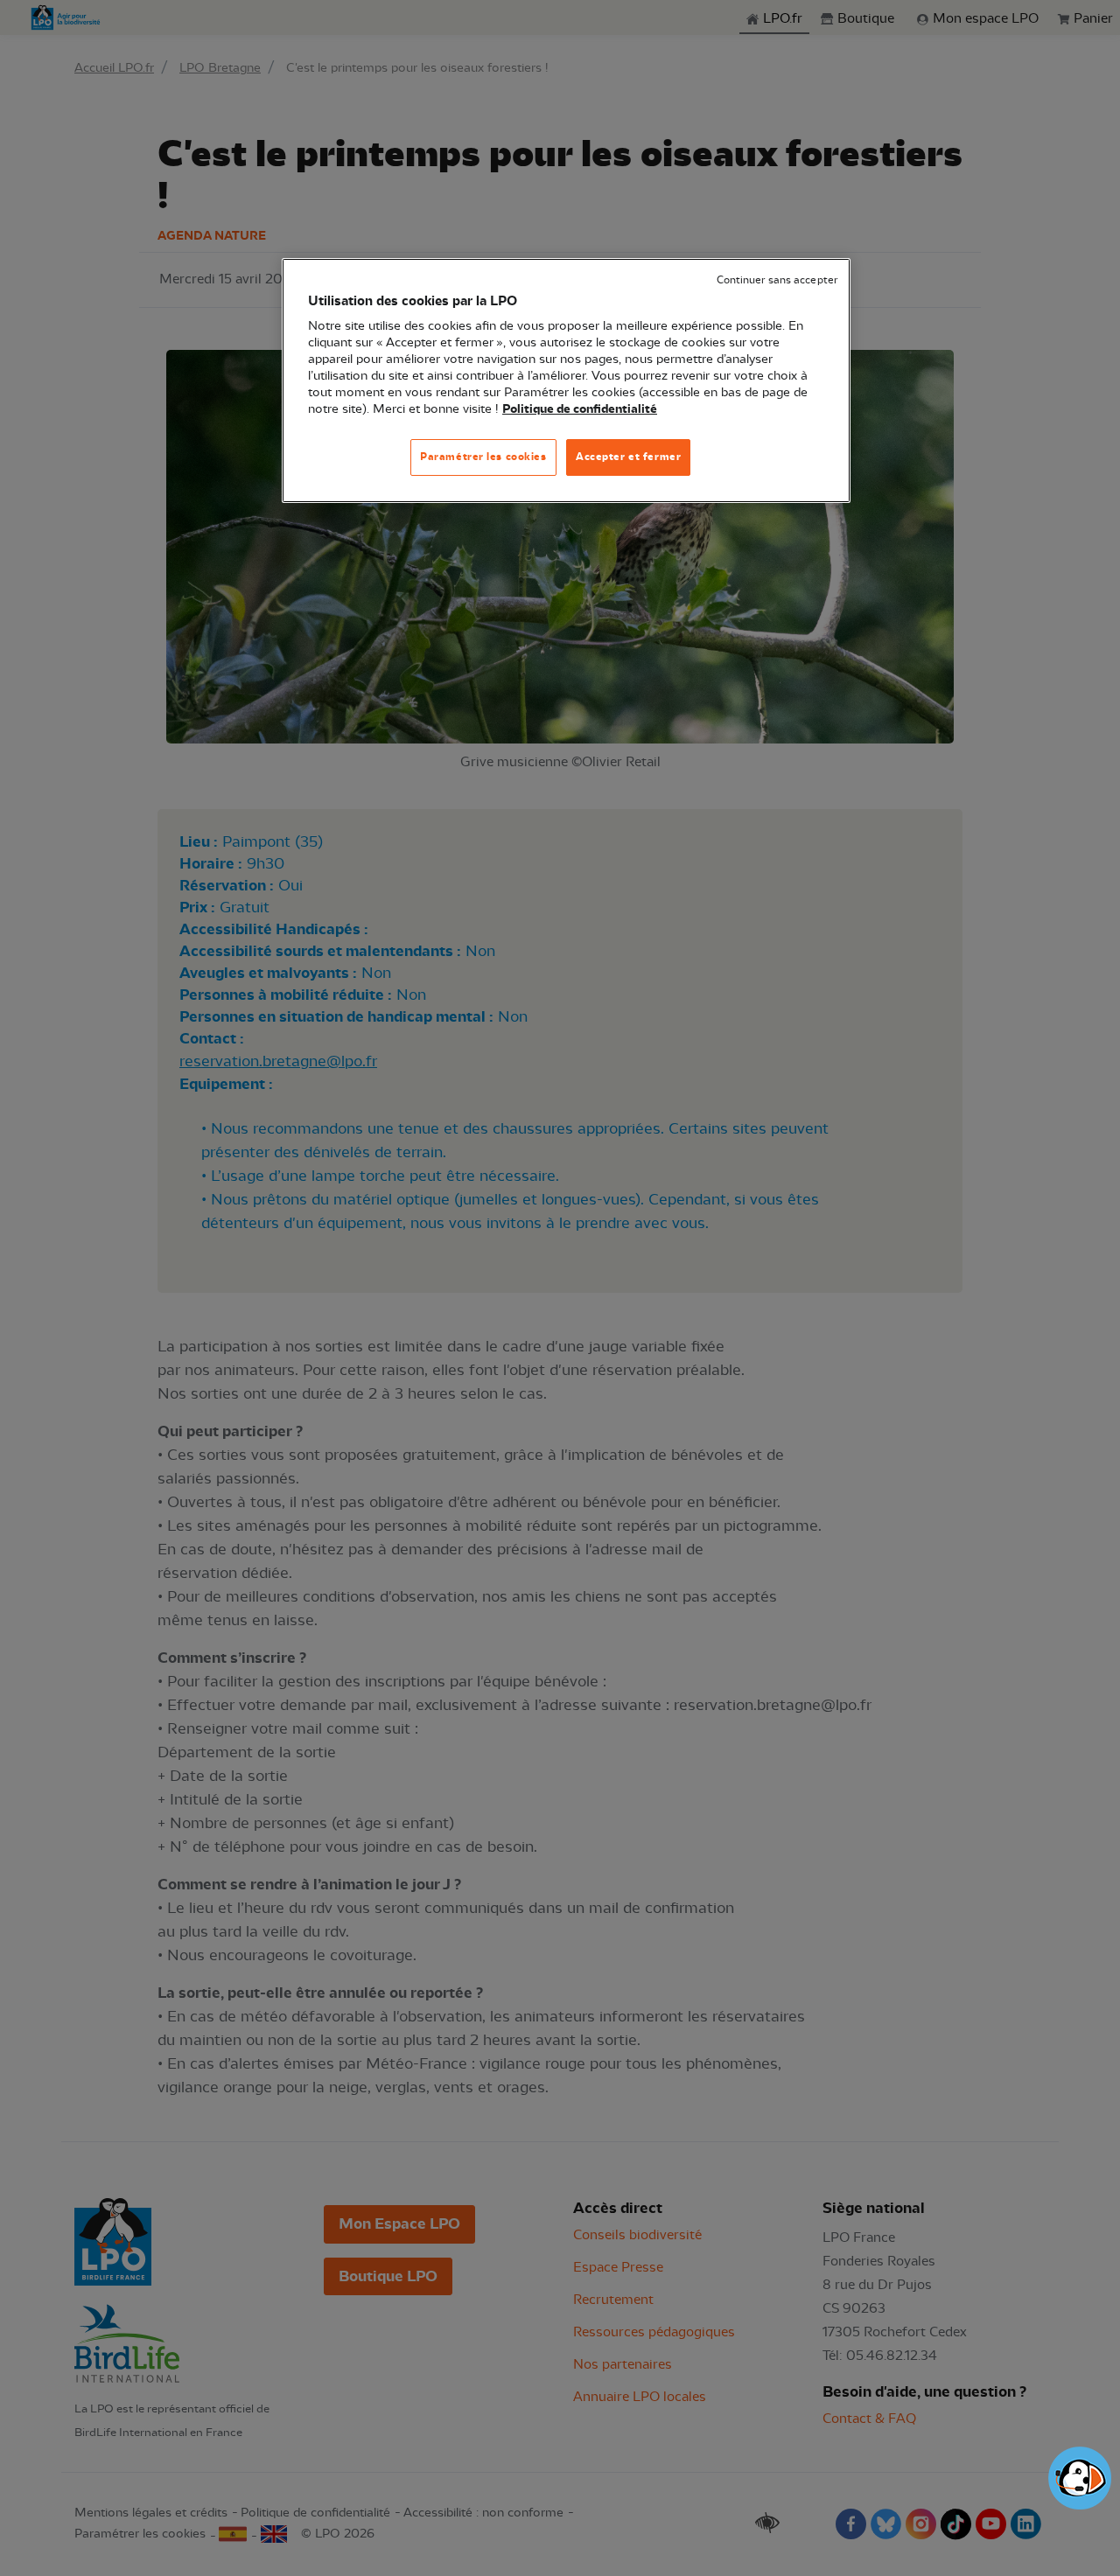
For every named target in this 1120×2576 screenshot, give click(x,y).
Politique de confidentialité (580, 409)
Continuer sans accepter (777, 280)
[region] (566, 381)
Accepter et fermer (628, 457)
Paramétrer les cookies (483, 457)
